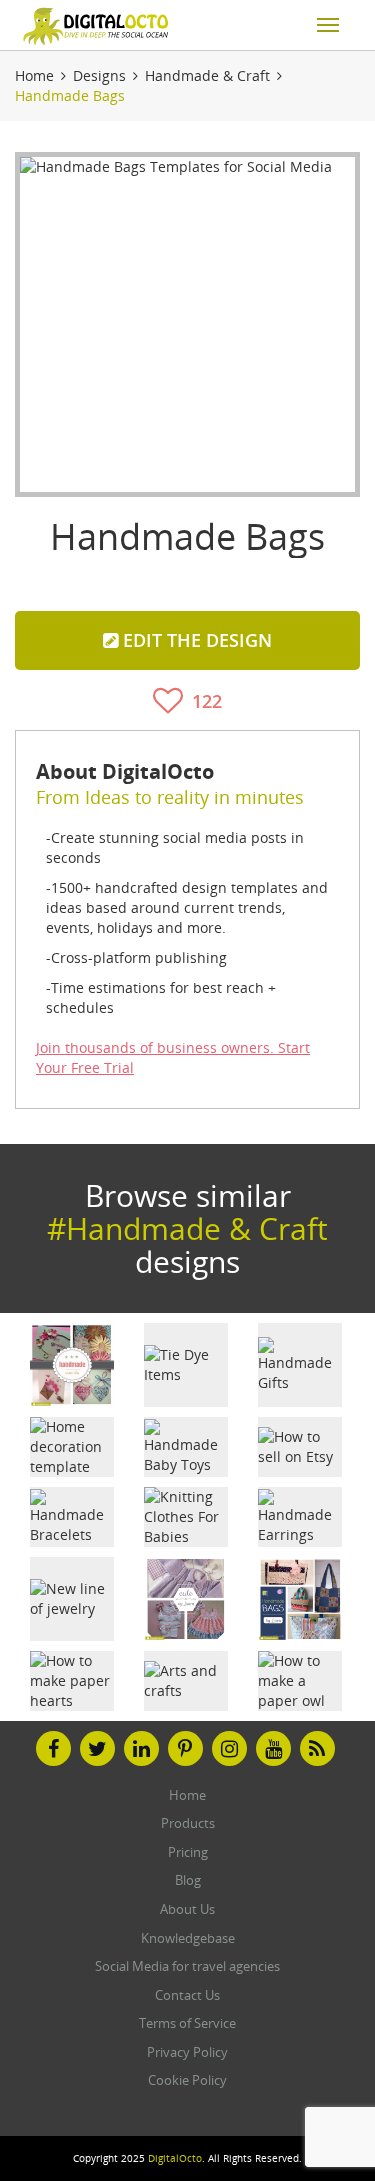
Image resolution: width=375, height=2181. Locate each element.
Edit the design (195, 640)
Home (34, 75)
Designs (99, 75)
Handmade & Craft (207, 75)
